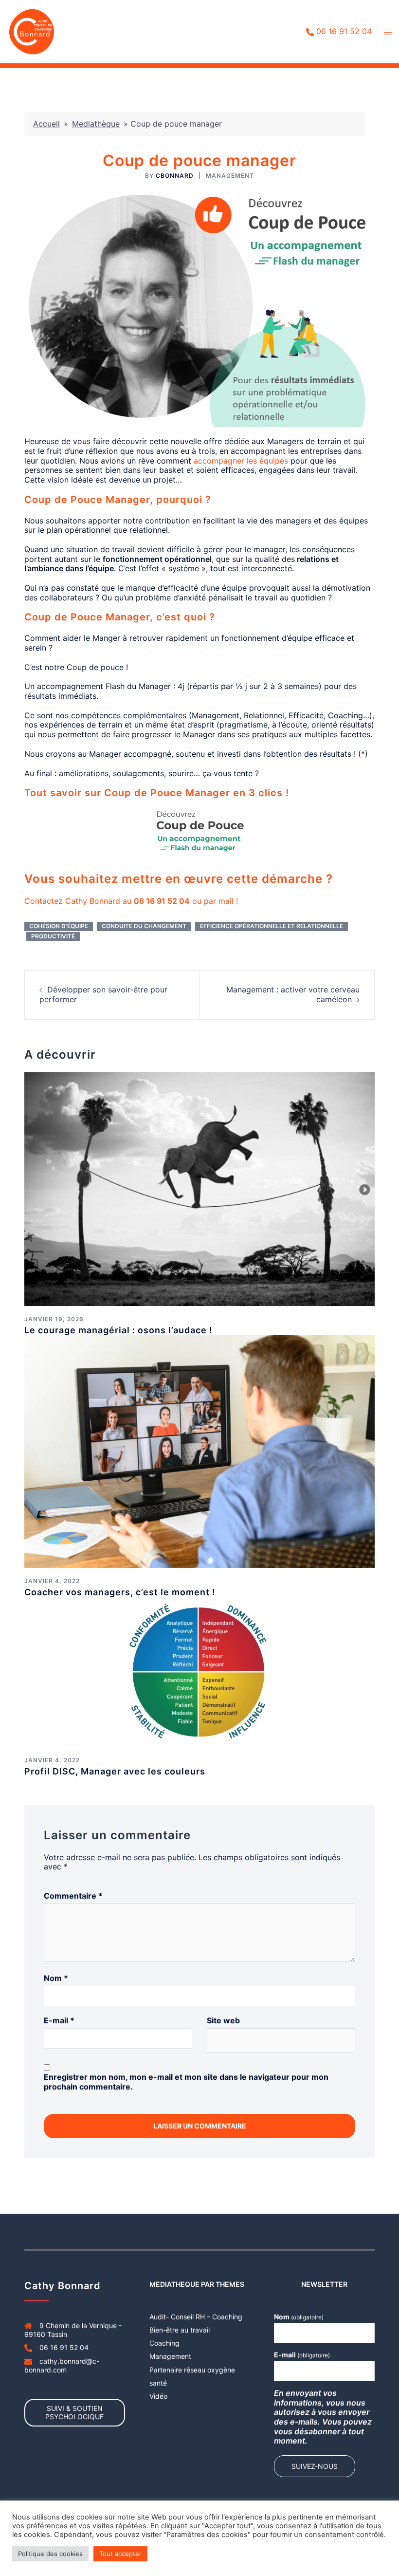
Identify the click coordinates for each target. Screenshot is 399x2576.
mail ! (228, 901)
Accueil (46, 124)
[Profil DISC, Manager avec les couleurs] (199, 1671)
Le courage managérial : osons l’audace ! (118, 1330)
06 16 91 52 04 (344, 32)
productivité (53, 936)
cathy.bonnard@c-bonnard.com (62, 2365)
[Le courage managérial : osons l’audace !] (199, 1188)
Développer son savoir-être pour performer (103, 994)
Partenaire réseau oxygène (192, 2370)
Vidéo (158, 2396)
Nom (56, 1978)
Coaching (164, 2343)
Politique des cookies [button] (50, 2554)
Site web (223, 2021)
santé (158, 2383)
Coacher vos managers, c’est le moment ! (120, 1592)
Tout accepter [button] (120, 2554)
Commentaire (73, 1896)
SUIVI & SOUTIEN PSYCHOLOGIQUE (74, 2412)
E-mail (59, 2021)
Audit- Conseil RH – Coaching (196, 2317)
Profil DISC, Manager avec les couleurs (115, 1771)
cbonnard (175, 176)
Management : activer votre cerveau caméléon (293, 994)
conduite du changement (144, 926)
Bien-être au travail (180, 2330)
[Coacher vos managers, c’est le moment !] (199, 1451)
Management (230, 176)
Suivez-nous (315, 2466)
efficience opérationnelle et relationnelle (272, 926)
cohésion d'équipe (59, 926)
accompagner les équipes (241, 461)
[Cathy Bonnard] (32, 31)
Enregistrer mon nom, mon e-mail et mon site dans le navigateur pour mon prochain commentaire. (186, 2082)
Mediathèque (96, 124)
